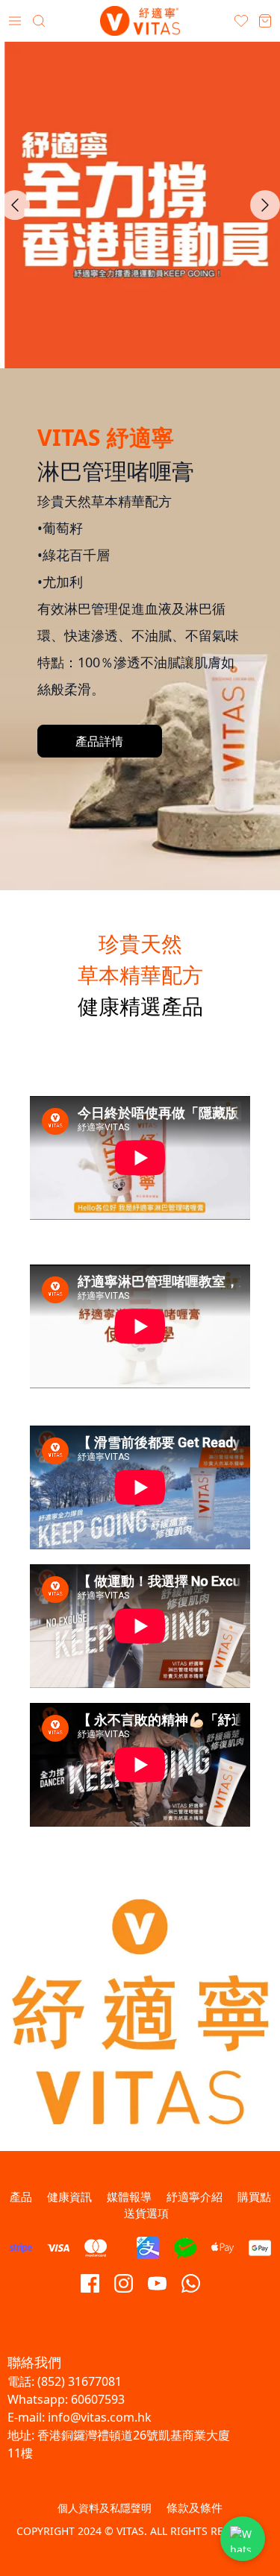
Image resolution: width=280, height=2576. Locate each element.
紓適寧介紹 (195, 2196)
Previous (15, 205)
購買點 (254, 2196)
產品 (21, 2196)
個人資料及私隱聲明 (105, 2508)
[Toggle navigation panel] (15, 21)
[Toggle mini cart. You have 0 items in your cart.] (265, 21)
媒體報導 (129, 2196)
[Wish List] (241, 21)
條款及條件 (195, 2507)
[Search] (39, 21)
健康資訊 (69, 2196)
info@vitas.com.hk (100, 2417)
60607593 (98, 2399)
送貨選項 (146, 2213)
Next (265, 205)
